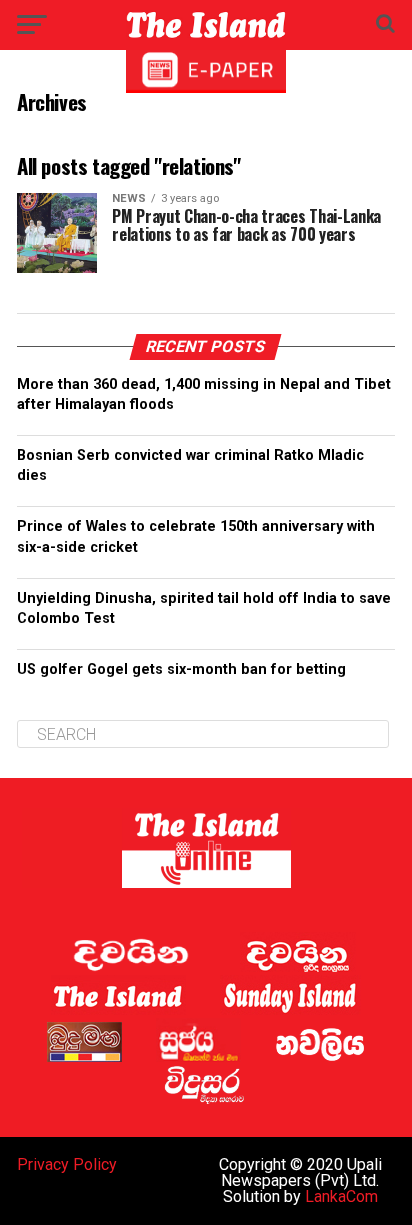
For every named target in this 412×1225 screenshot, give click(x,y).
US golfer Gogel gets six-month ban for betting (181, 669)
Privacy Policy (67, 1164)
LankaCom (341, 1196)
